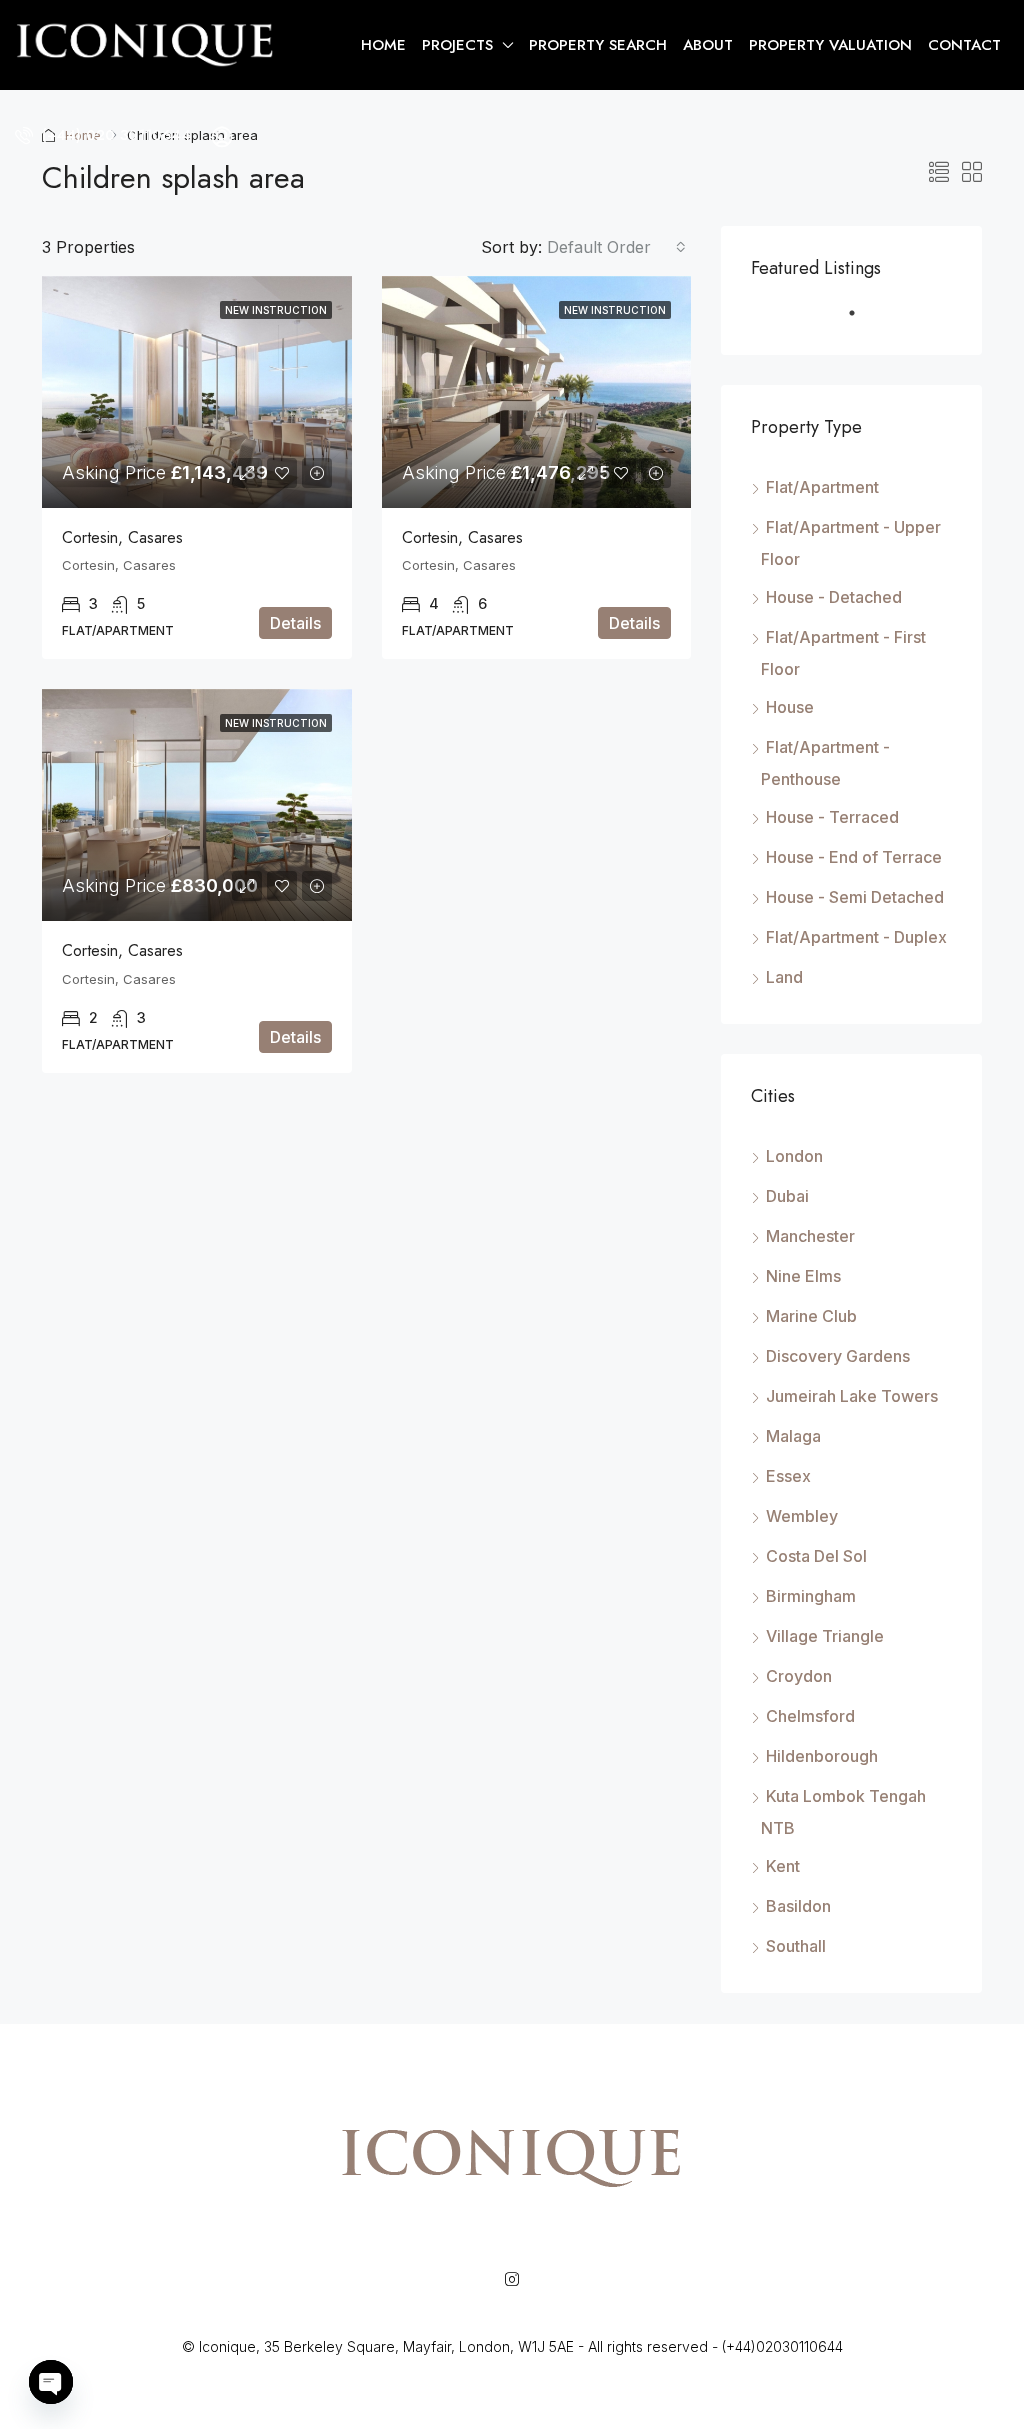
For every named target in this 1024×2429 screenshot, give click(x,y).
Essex (788, 1476)
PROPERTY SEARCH (598, 45)
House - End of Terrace (854, 857)
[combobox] (616, 247)
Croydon (799, 1676)
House (790, 707)
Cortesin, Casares (122, 537)
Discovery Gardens (838, 1356)
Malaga (793, 1436)
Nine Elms (803, 1276)
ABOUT (708, 45)
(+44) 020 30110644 (114, 135)
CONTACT (964, 45)
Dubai (787, 1196)
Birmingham (811, 1596)
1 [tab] (862, 321)
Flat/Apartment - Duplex (856, 937)
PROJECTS (457, 45)
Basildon (798, 1906)
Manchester (810, 1236)
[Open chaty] (51, 2382)
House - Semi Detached (855, 897)
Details (295, 623)
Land (784, 977)
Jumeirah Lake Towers (852, 1396)
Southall (796, 1946)
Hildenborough (822, 1756)
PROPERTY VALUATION (830, 45)
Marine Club (811, 1316)
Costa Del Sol (816, 1556)
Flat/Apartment (822, 487)
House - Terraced (832, 817)
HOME (383, 45)
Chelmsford (810, 1716)
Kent (783, 1866)
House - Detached (834, 597)
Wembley (802, 1516)
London (794, 1156)
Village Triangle (825, 1636)
